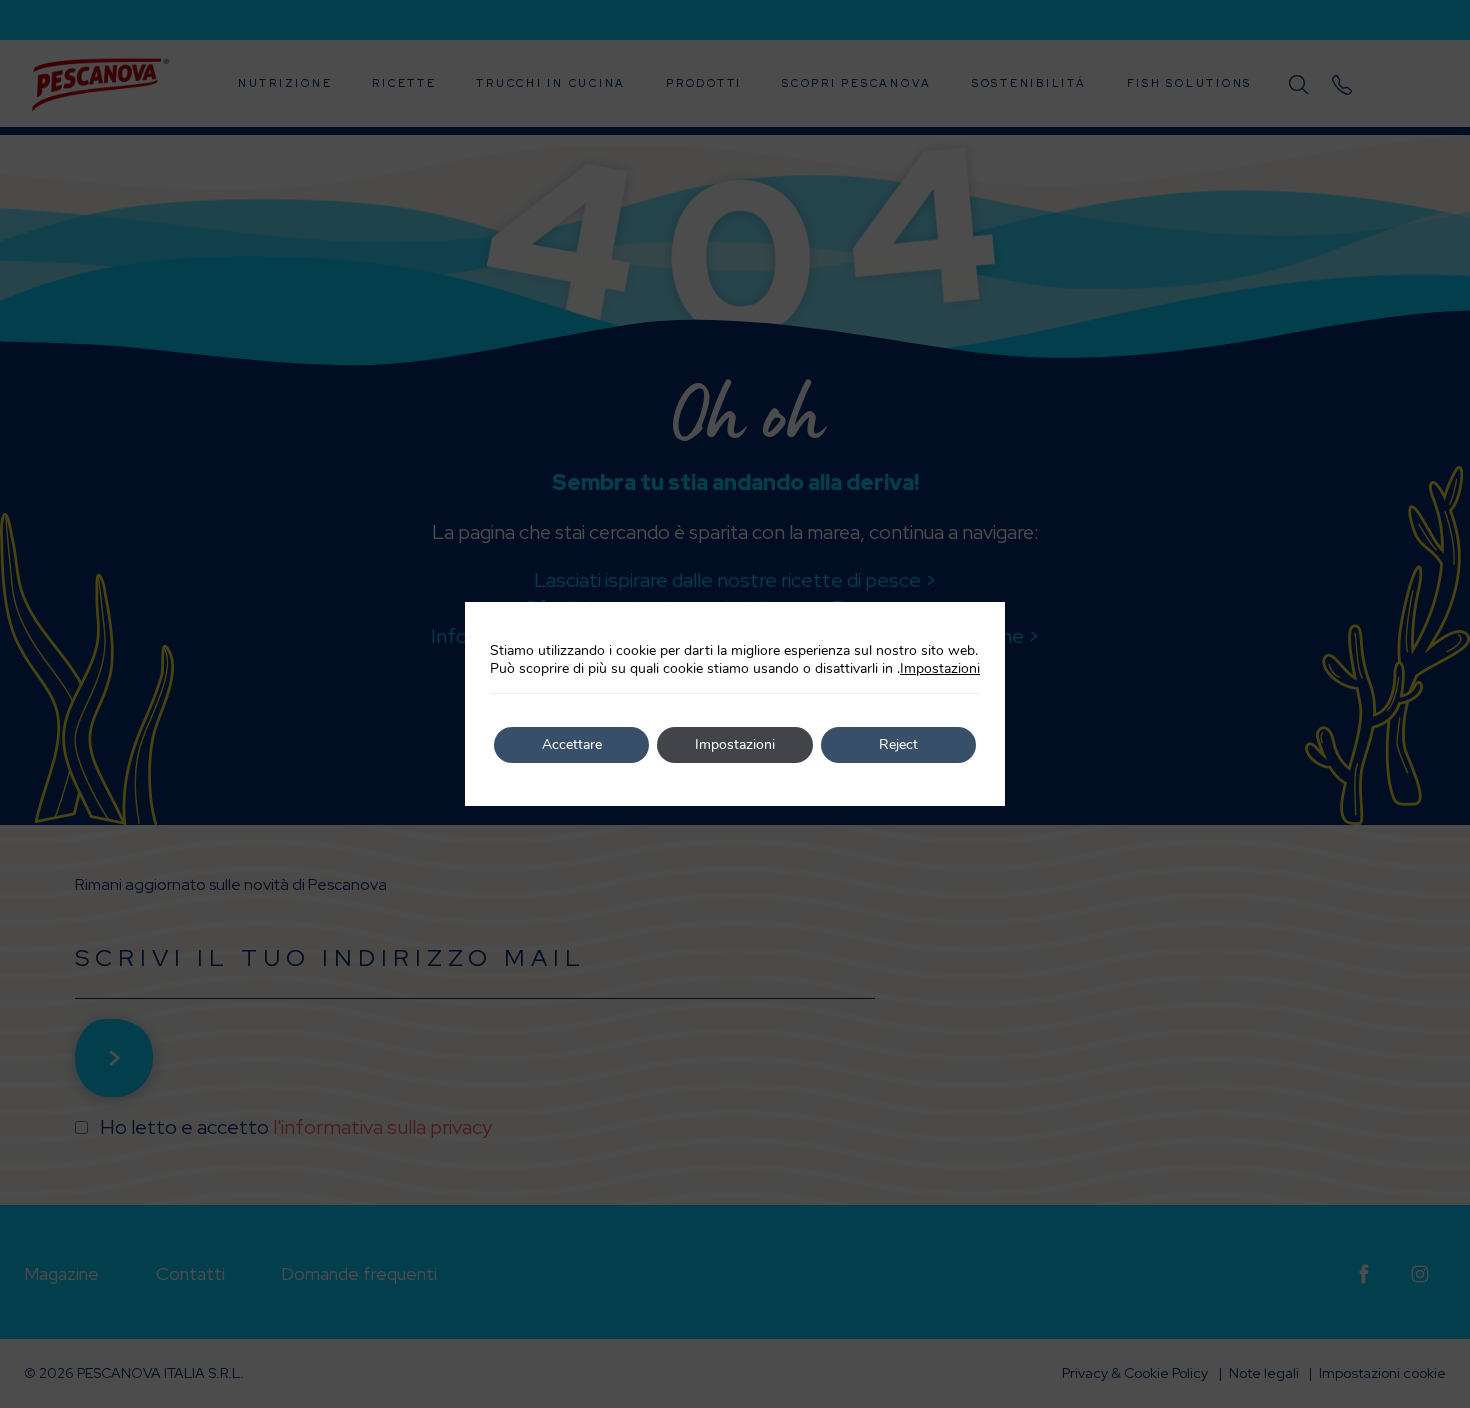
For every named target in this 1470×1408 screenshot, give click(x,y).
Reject (898, 744)
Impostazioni (940, 669)
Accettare (572, 744)
